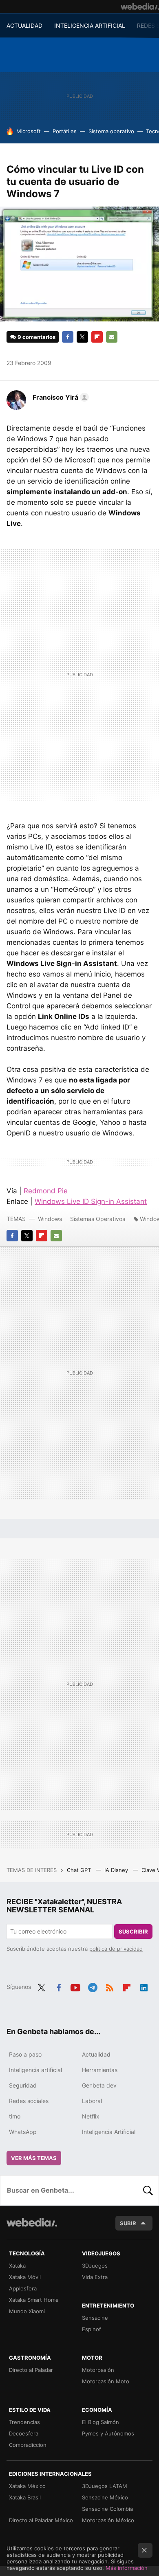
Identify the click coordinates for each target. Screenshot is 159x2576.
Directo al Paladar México (41, 2520)
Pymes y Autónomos (108, 2433)
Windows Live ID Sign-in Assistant (91, 1201)
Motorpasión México (108, 2520)
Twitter (82, 337)
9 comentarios (36, 337)
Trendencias (24, 2422)
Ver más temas (34, 2158)
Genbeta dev (99, 2085)
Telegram (93, 1986)
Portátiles (65, 131)
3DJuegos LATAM (105, 2486)
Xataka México (27, 2486)
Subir (128, 2223)
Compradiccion (28, 2445)
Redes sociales (29, 2101)
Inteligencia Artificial (109, 2132)
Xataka (17, 2266)
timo (15, 2116)
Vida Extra (95, 2277)
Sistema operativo (111, 131)
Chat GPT (80, 1870)
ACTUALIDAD (24, 25)
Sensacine (95, 2318)
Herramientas (100, 2070)
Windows (50, 1219)
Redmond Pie (46, 1191)
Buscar (148, 2190)
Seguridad (23, 2085)
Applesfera (23, 2288)
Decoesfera (24, 2433)
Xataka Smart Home (34, 2300)
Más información (127, 2568)
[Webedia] (140, 7)
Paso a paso (25, 2054)
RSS (110, 1986)
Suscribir (133, 1931)
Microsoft (29, 131)
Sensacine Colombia (107, 2509)
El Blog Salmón (100, 2422)
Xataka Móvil (25, 2277)
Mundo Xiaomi (27, 2311)
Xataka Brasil (25, 2497)
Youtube (75, 1986)
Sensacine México (105, 2497)
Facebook (68, 337)
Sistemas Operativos (98, 1219)
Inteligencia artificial (35, 2070)
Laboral (92, 2101)
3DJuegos (95, 2266)
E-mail (112, 337)
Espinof (92, 2329)
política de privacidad (116, 1949)
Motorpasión (98, 2370)
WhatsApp (23, 2132)
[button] (60, 397)
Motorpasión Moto (106, 2381)
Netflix (91, 2116)
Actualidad (96, 2054)
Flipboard (97, 337)
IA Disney (117, 1870)
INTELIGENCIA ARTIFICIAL (90, 25)
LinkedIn (144, 1986)
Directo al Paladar (31, 2370)
